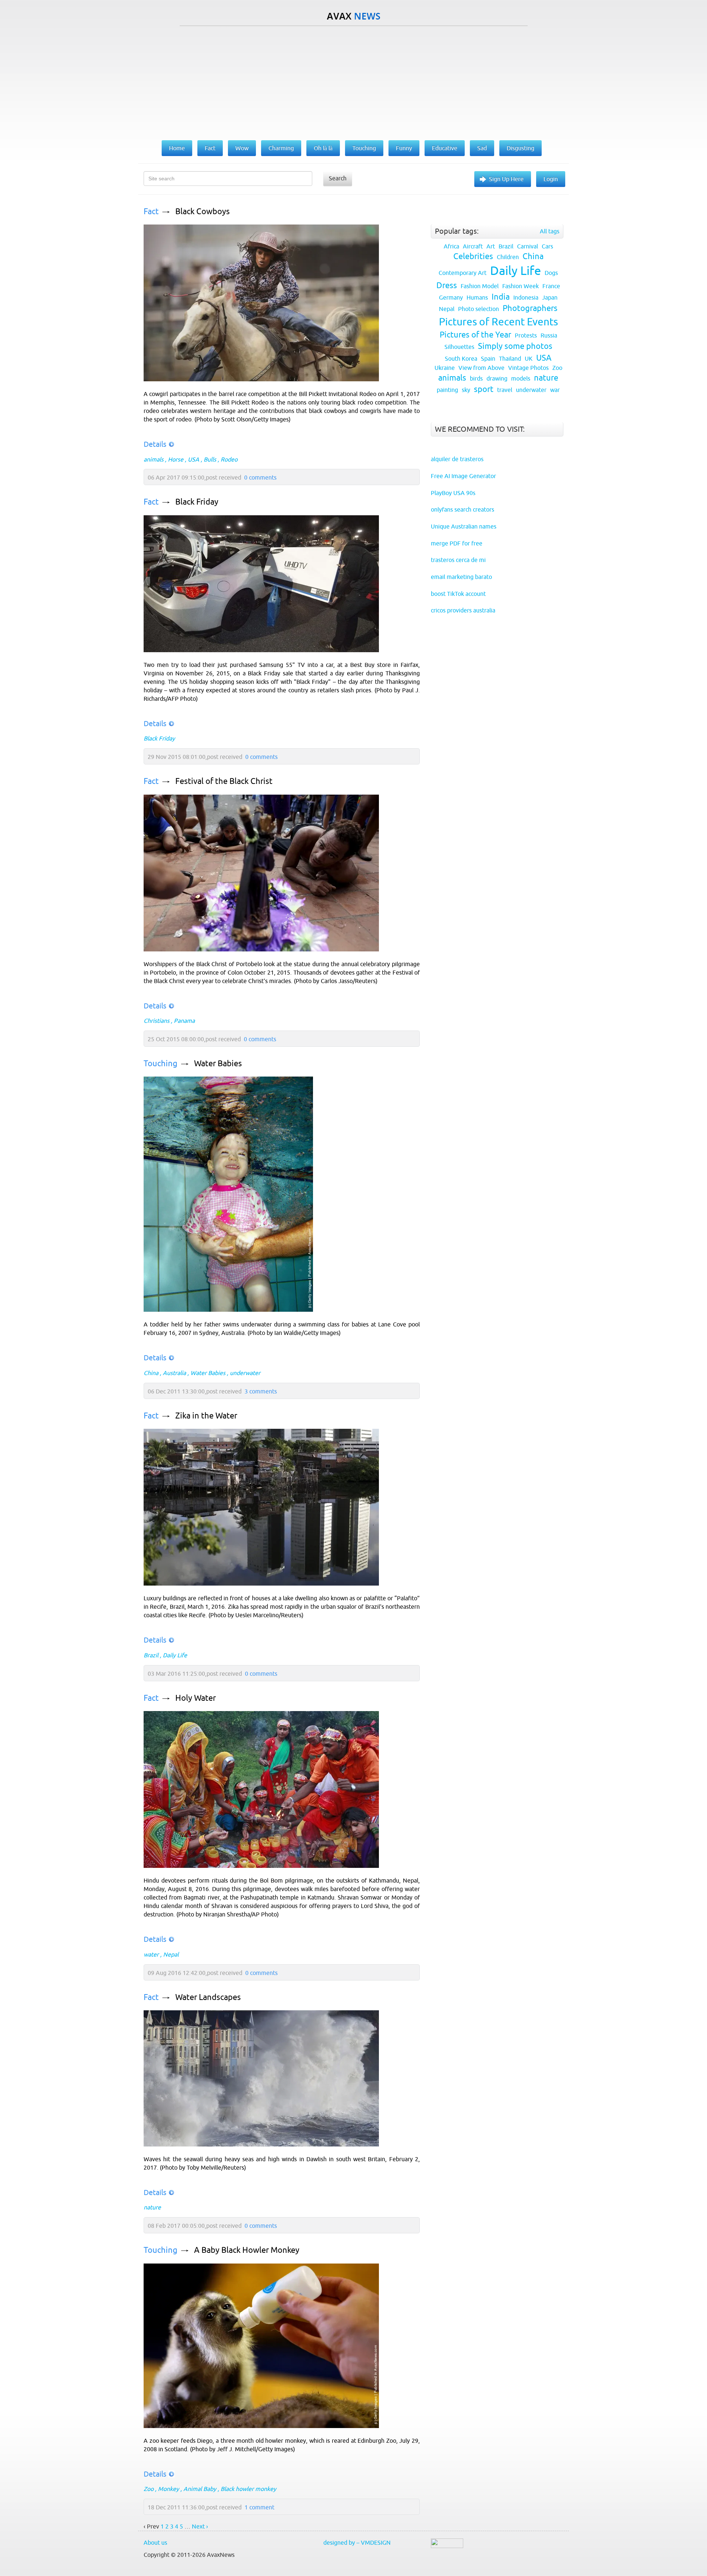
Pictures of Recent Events (498, 322)
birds (476, 378)
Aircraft (473, 246)
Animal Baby (200, 2489)
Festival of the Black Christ (224, 781)
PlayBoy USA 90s (453, 493)
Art (491, 246)
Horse (176, 459)
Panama (184, 1021)
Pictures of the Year (475, 335)
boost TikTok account (458, 594)
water (151, 1954)
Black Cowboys (203, 211)
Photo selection (479, 309)
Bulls (210, 459)
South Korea (461, 358)
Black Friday (197, 502)
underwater (245, 1373)
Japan (550, 297)
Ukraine (445, 368)
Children (508, 257)
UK (529, 358)
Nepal (171, 1954)
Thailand (510, 358)
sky (466, 390)
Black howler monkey (248, 2489)
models (521, 378)
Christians (156, 1021)
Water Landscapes (208, 1997)
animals (154, 459)
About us (155, 2543)
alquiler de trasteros (457, 459)
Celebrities (473, 256)
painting (447, 390)
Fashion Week (520, 286)
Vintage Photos (528, 368)
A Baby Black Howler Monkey (247, 2250)
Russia (549, 335)
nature (152, 2207)
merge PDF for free (457, 543)
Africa (451, 246)
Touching (161, 1063)
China (151, 1373)
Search (338, 178)
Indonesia (526, 297)
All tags (550, 231)
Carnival (527, 246)
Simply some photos (515, 346)
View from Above (481, 368)
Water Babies (218, 1063)
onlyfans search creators (462, 509)
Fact (151, 211)
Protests (526, 335)
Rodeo (229, 459)
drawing (497, 378)
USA (194, 459)
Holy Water (196, 1698)
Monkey (168, 2489)
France (551, 286)
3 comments (261, 1391)
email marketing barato (461, 577)
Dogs (551, 273)
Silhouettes (459, 347)
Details (155, 444)
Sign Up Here (506, 179)
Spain (488, 358)
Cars (547, 246)
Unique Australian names (464, 526)
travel (505, 390)
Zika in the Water (206, 1416)
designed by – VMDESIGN (357, 2543)
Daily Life (175, 1655)
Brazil (151, 1655)
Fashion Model (480, 286)
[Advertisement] (353, 81)
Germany (451, 297)
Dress (447, 285)
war (555, 390)
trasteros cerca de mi (458, 560)
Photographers (530, 308)
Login (551, 179)
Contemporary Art (462, 273)
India (501, 297)
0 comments (260, 477)
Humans (477, 297)
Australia (174, 1373)
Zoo (149, 2489)
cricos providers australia (463, 610)
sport (484, 389)
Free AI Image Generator (463, 476)
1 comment (259, 2507)
